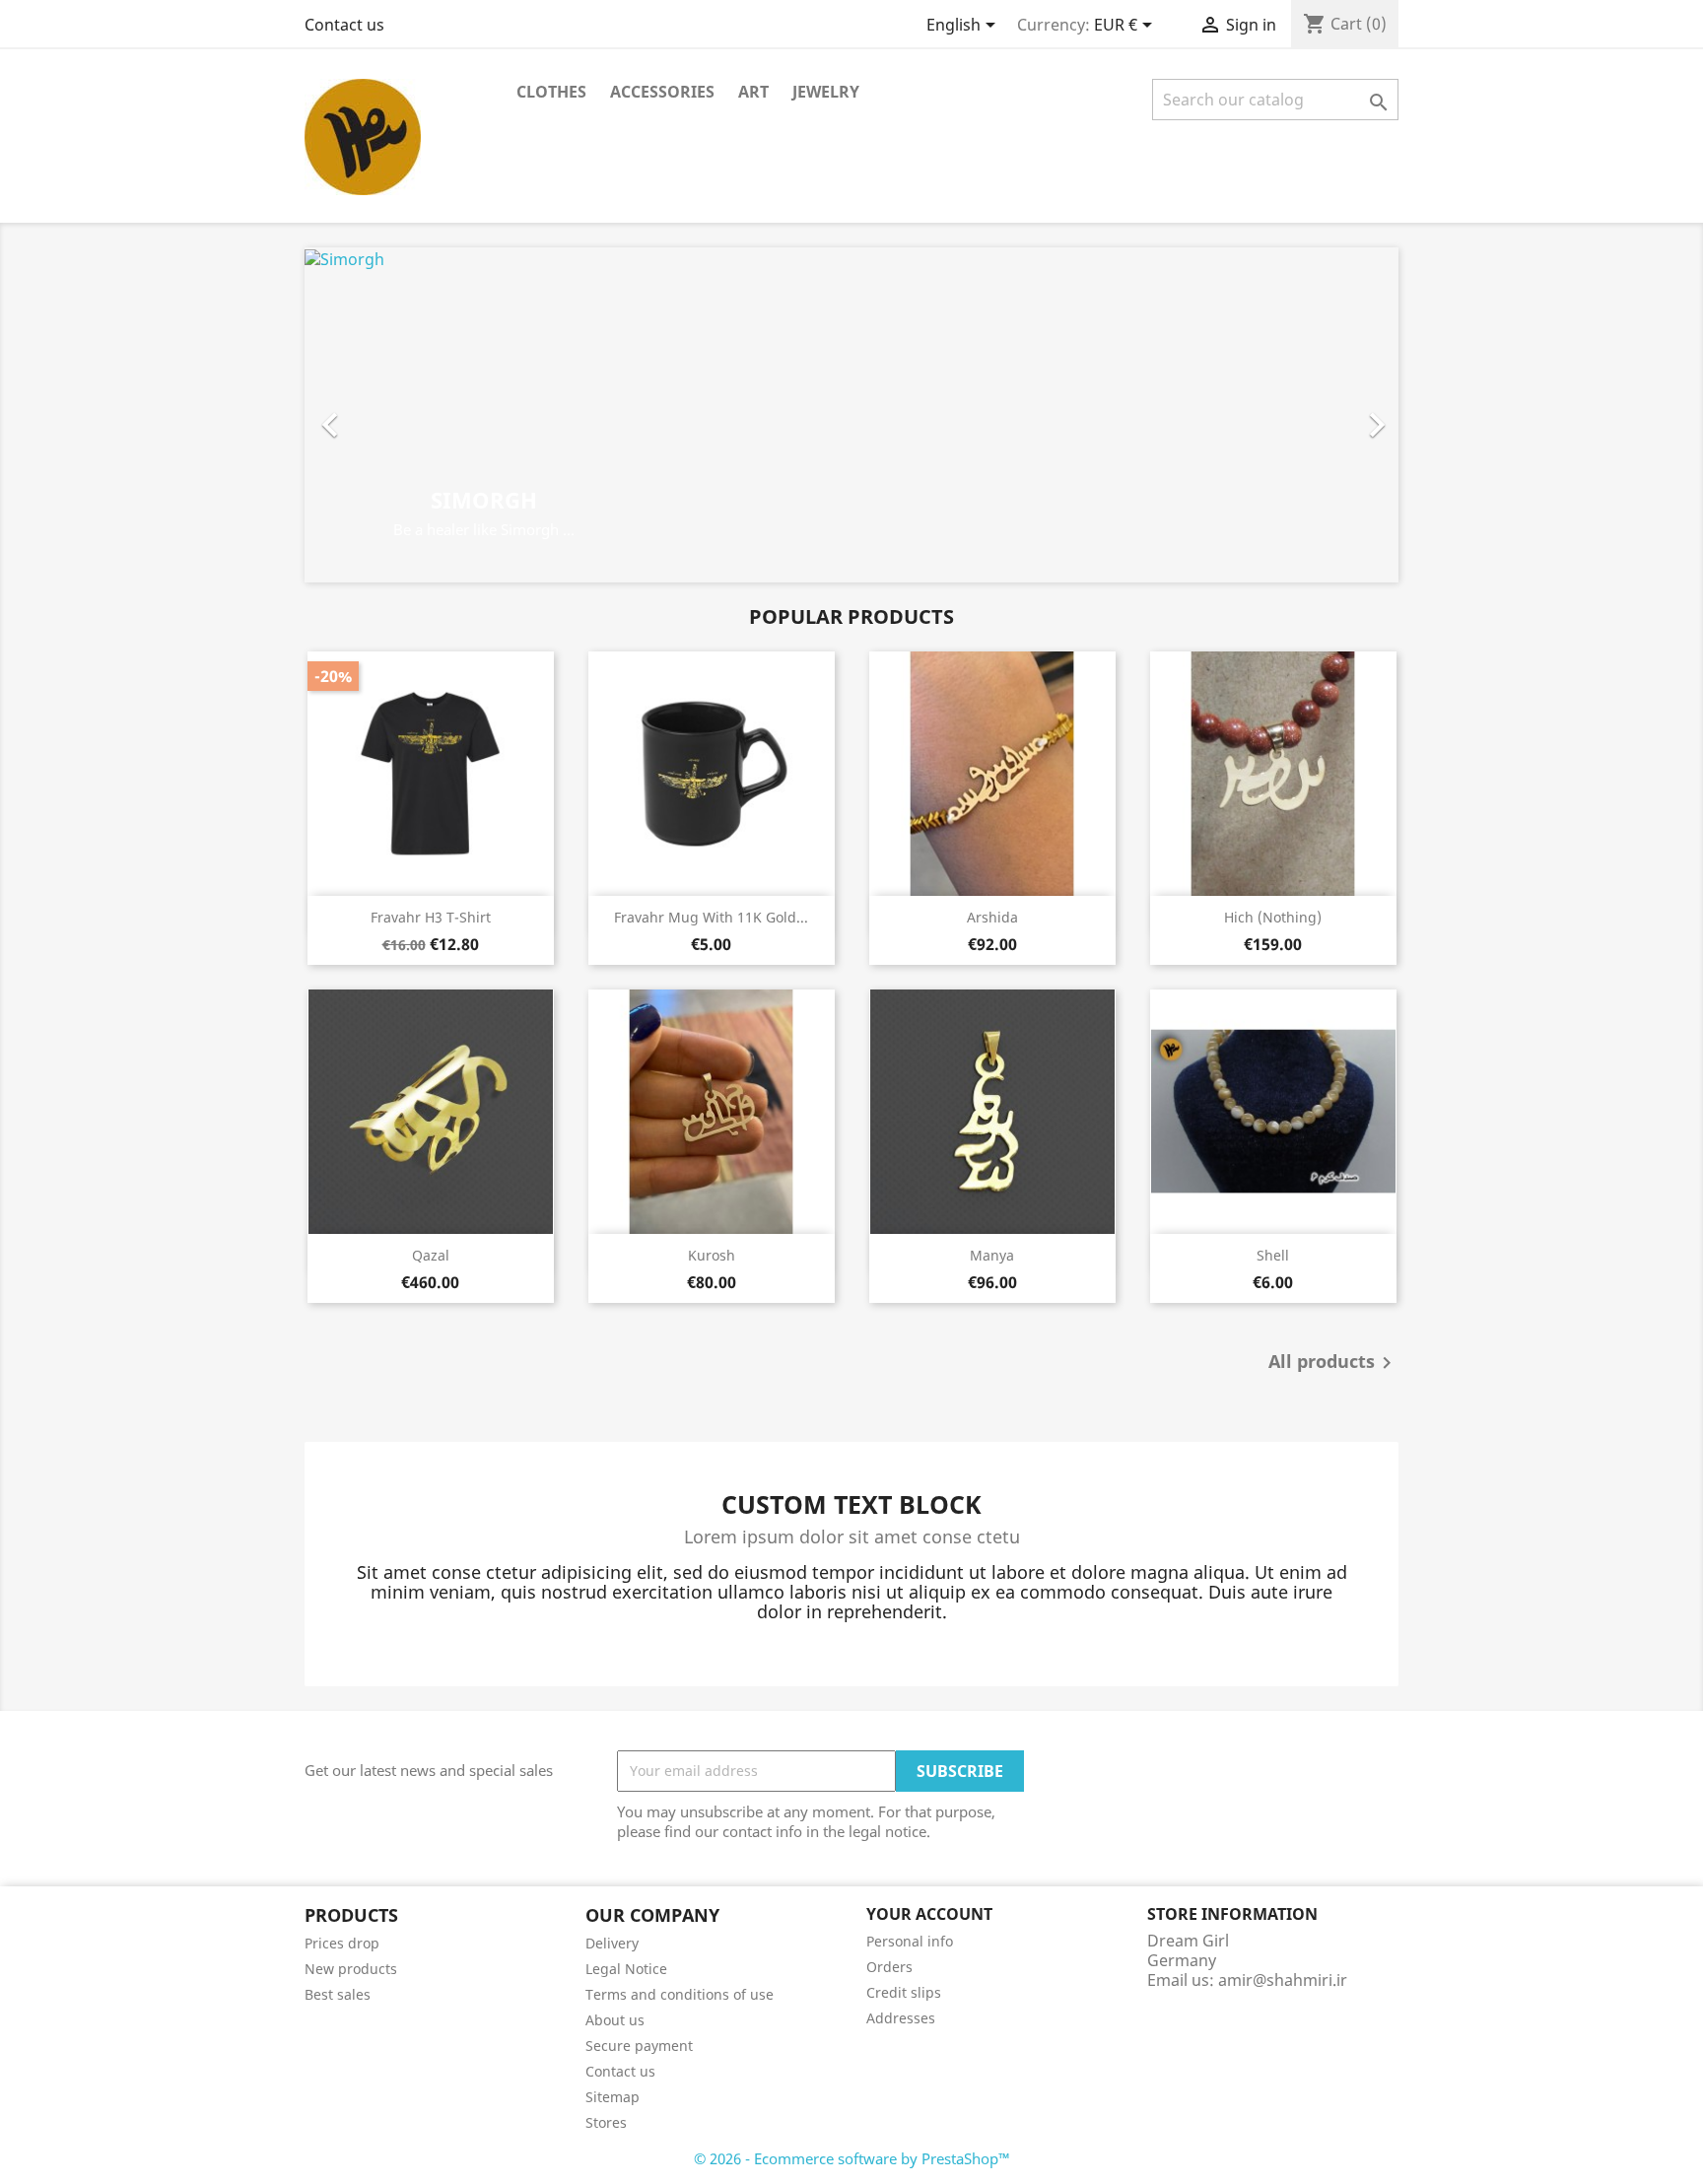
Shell (1273, 1255)
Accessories (662, 92)
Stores (606, 2122)
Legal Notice (626, 1969)
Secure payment (639, 2046)
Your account (929, 1914)
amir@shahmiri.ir (1283, 1980)
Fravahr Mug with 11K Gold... (711, 917)
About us (615, 2020)
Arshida (992, 917)
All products (1333, 1363)
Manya (992, 1255)
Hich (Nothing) (1273, 917)
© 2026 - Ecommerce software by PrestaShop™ (852, 2158)
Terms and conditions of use (680, 1994)
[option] (851, 415)
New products (351, 1969)
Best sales (338, 1994)
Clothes (551, 92)
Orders (889, 1967)
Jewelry (826, 92)
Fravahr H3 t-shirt (431, 917)
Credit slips (904, 1992)
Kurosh (712, 1255)
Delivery (612, 1943)
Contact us (344, 25)
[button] (387, 415)
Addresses (901, 2018)
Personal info (910, 1941)
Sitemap (613, 2097)
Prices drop (342, 1943)
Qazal (431, 1255)
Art (753, 92)
